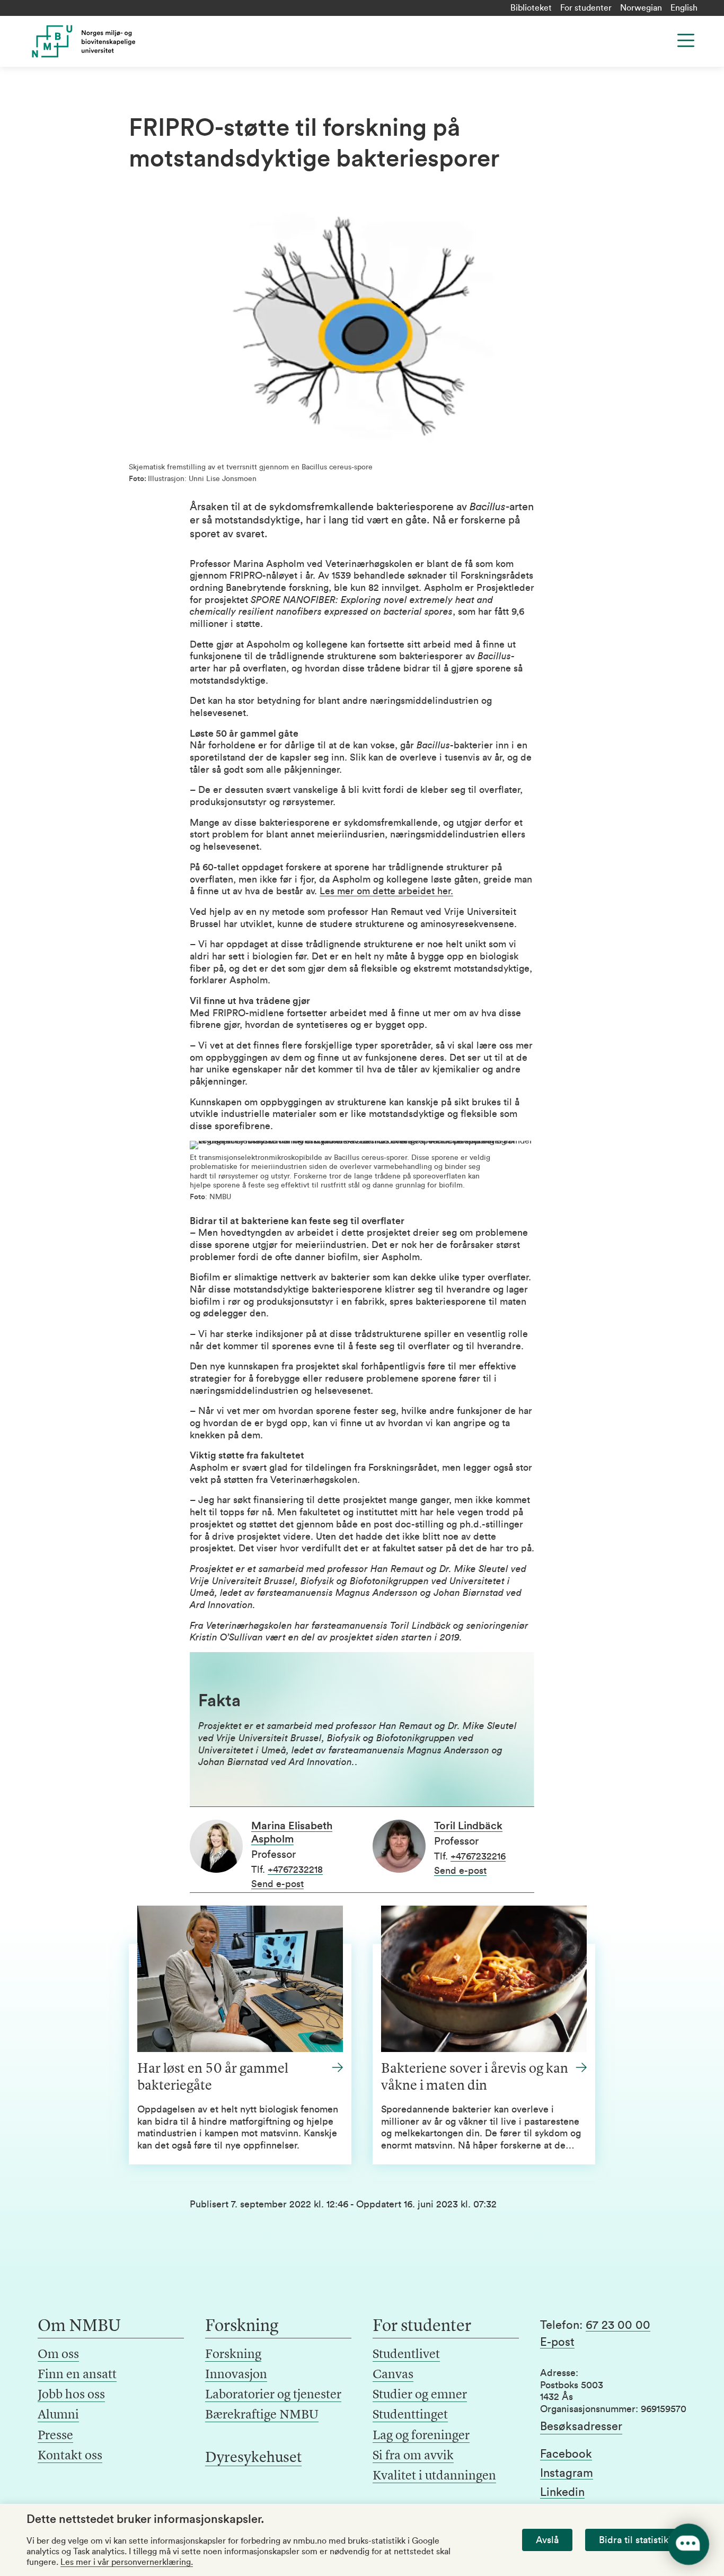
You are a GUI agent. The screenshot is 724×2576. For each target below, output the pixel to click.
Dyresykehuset (253, 2458)
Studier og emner (420, 2395)
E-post (557, 2342)
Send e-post (277, 1884)
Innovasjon (236, 2375)
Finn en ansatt (77, 2375)
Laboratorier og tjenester (273, 2395)
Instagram (567, 2473)
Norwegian (641, 8)
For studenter (586, 8)
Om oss (58, 2355)
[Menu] (686, 40)
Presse (55, 2436)
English (684, 8)
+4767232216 (478, 1856)
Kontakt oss (70, 2456)
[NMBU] (103, 41)
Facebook (566, 2454)
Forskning (233, 2355)
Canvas (393, 2375)
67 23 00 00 (618, 2325)
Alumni (58, 2415)
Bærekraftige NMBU (262, 2415)
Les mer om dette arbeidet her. (386, 891)
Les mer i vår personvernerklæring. (127, 2562)
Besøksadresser (581, 2426)
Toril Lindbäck (468, 1826)
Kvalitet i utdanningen (434, 2476)
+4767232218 (295, 1870)
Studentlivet (406, 2355)
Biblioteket (531, 8)
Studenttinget (410, 2415)
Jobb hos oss (71, 2395)
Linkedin (562, 2492)
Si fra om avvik (413, 2456)
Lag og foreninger (421, 2436)
